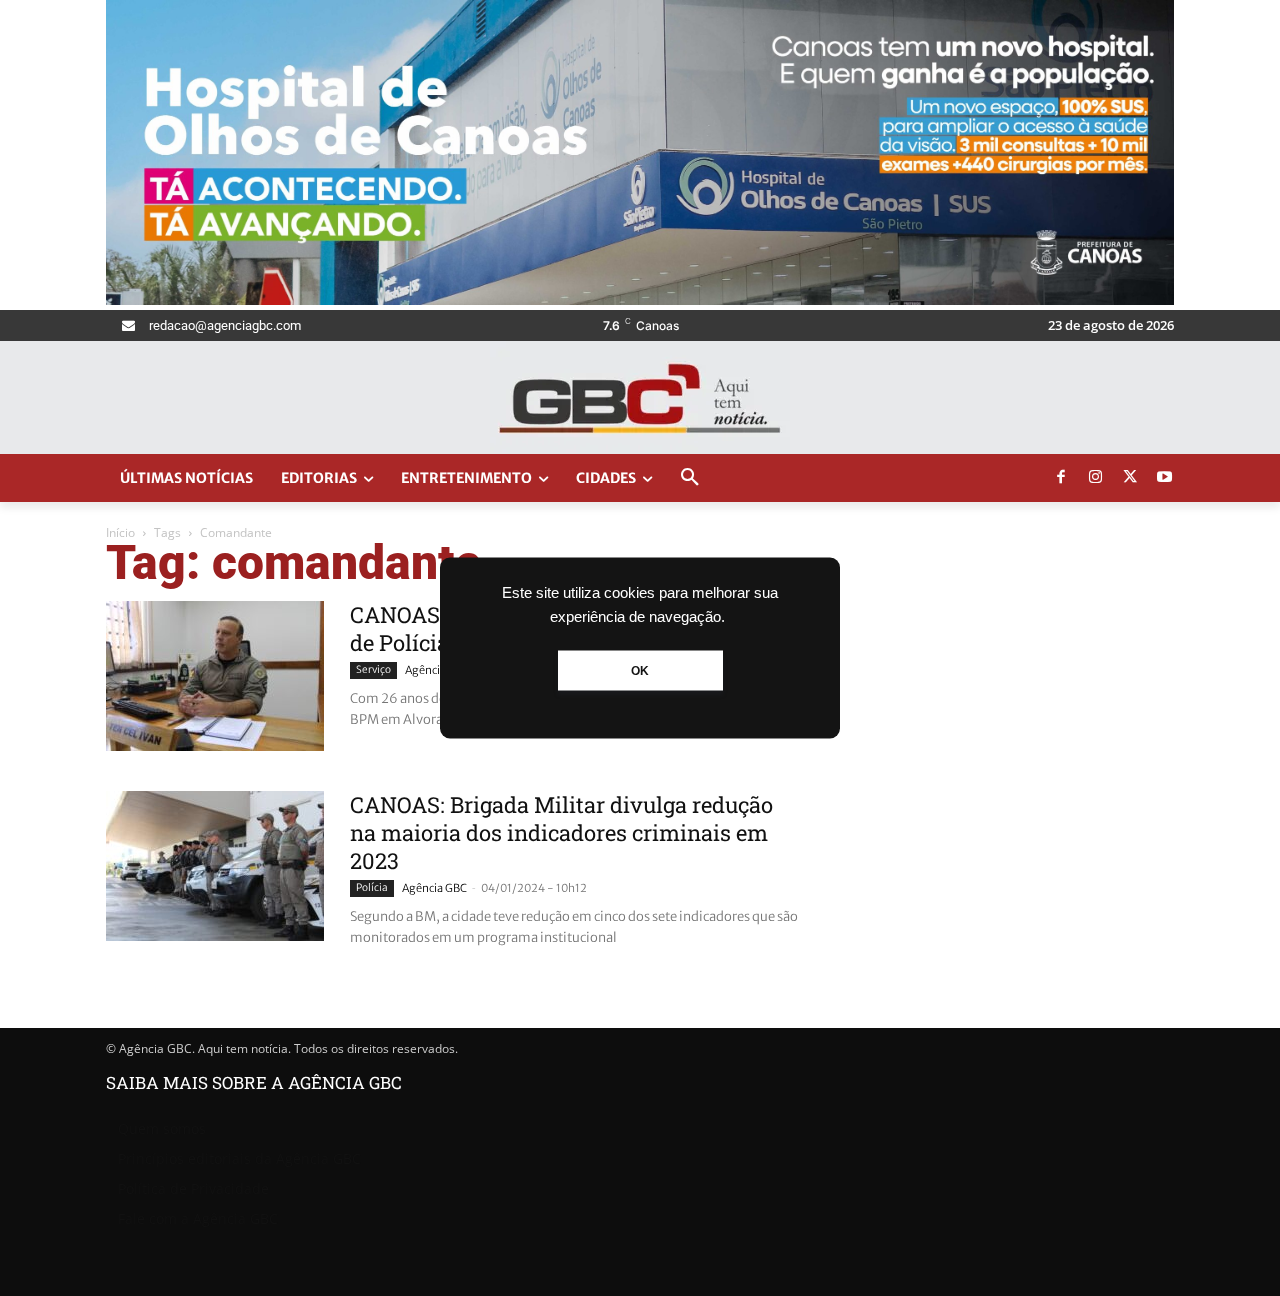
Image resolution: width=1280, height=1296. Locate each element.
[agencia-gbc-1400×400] (640, 299)
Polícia (372, 887)
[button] (690, 478)
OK (640, 671)
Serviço (373, 669)
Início (120, 532)
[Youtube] (1165, 478)
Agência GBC (437, 670)
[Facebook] (1061, 478)
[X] (1130, 478)
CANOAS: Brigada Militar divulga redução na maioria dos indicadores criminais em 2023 (561, 832)
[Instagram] (1096, 478)
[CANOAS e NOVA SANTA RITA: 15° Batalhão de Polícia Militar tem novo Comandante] (215, 676)
